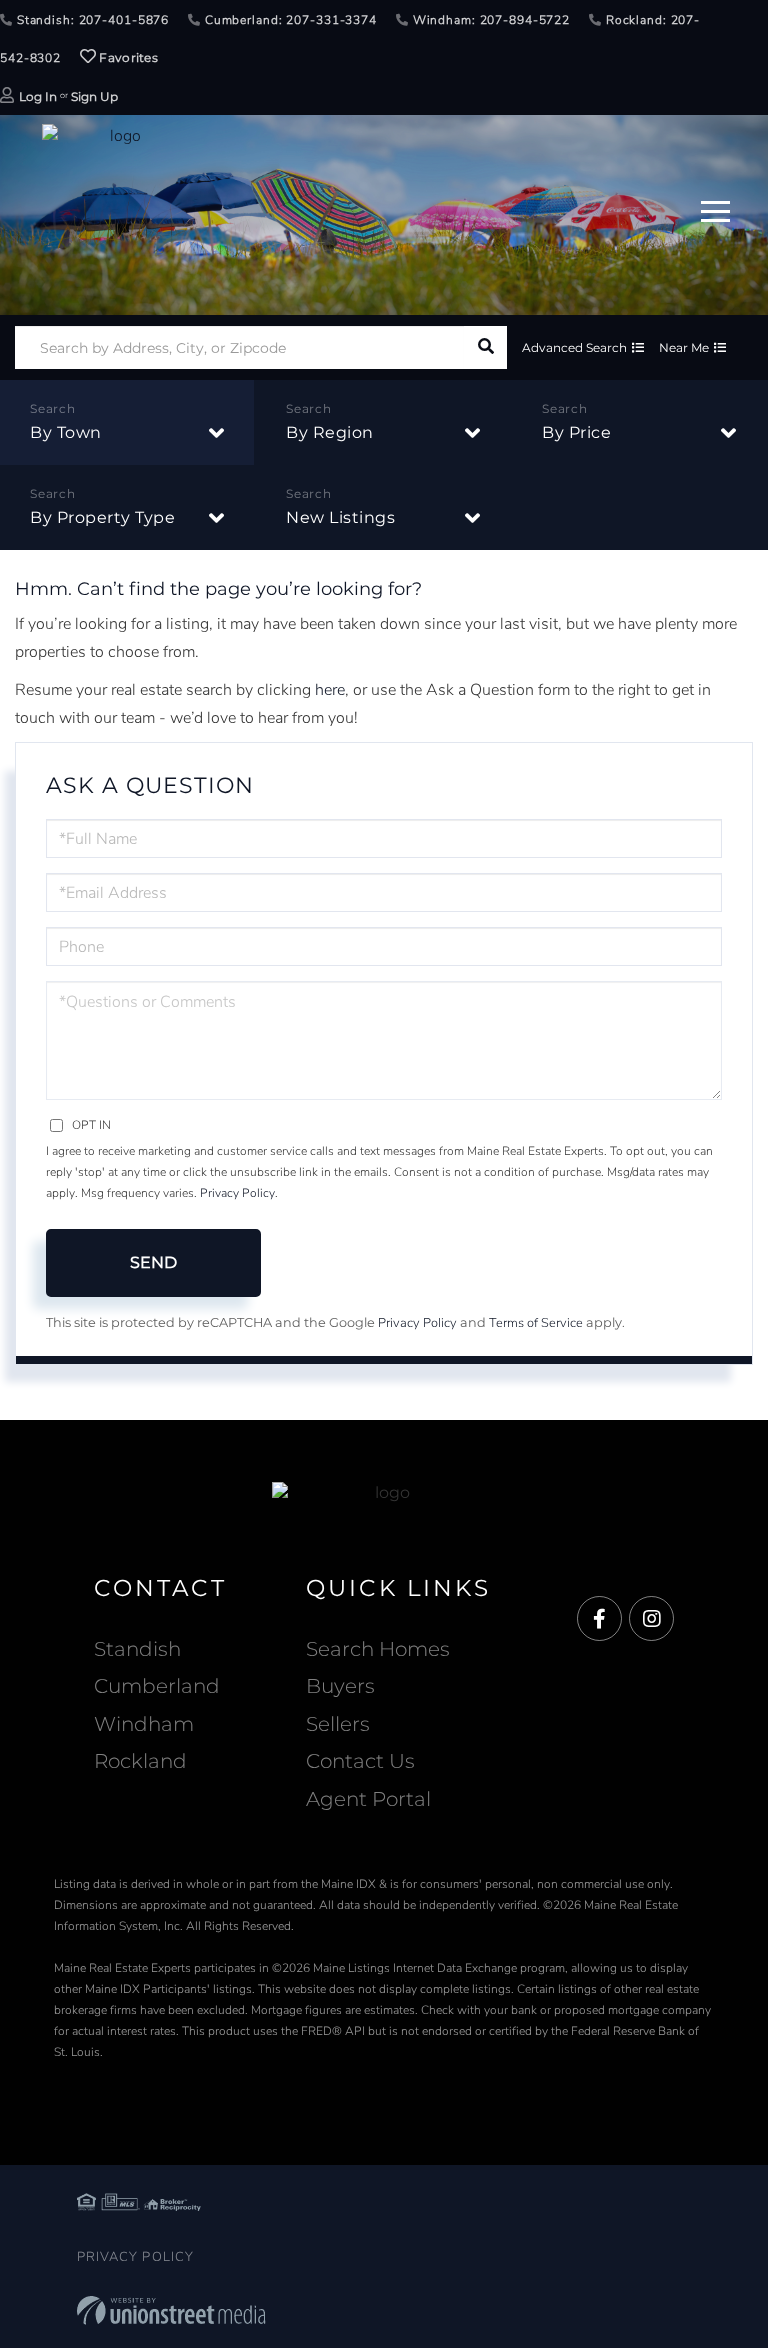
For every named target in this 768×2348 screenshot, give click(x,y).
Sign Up (94, 96)
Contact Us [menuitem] (360, 1761)
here (330, 690)
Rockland (140, 1761)
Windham (144, 1724)
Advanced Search (574, 347)
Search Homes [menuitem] (378, 1649)
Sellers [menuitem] (338, 1724)
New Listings (340, 517)
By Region (330, 432)
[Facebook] (599, 1619)
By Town (66, 432)
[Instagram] (651, 1619)
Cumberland (157, 1686)
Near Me (684, 347)
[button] (485, 347)
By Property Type (102, 517)
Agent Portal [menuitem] (368, 1799)
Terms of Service (536, 1323)
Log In (38, 96)
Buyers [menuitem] (340, 1686)
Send (153, 1262)
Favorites (127, 57)
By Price (576, 432)
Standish (137, 1649)
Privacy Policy (237, 1193)
